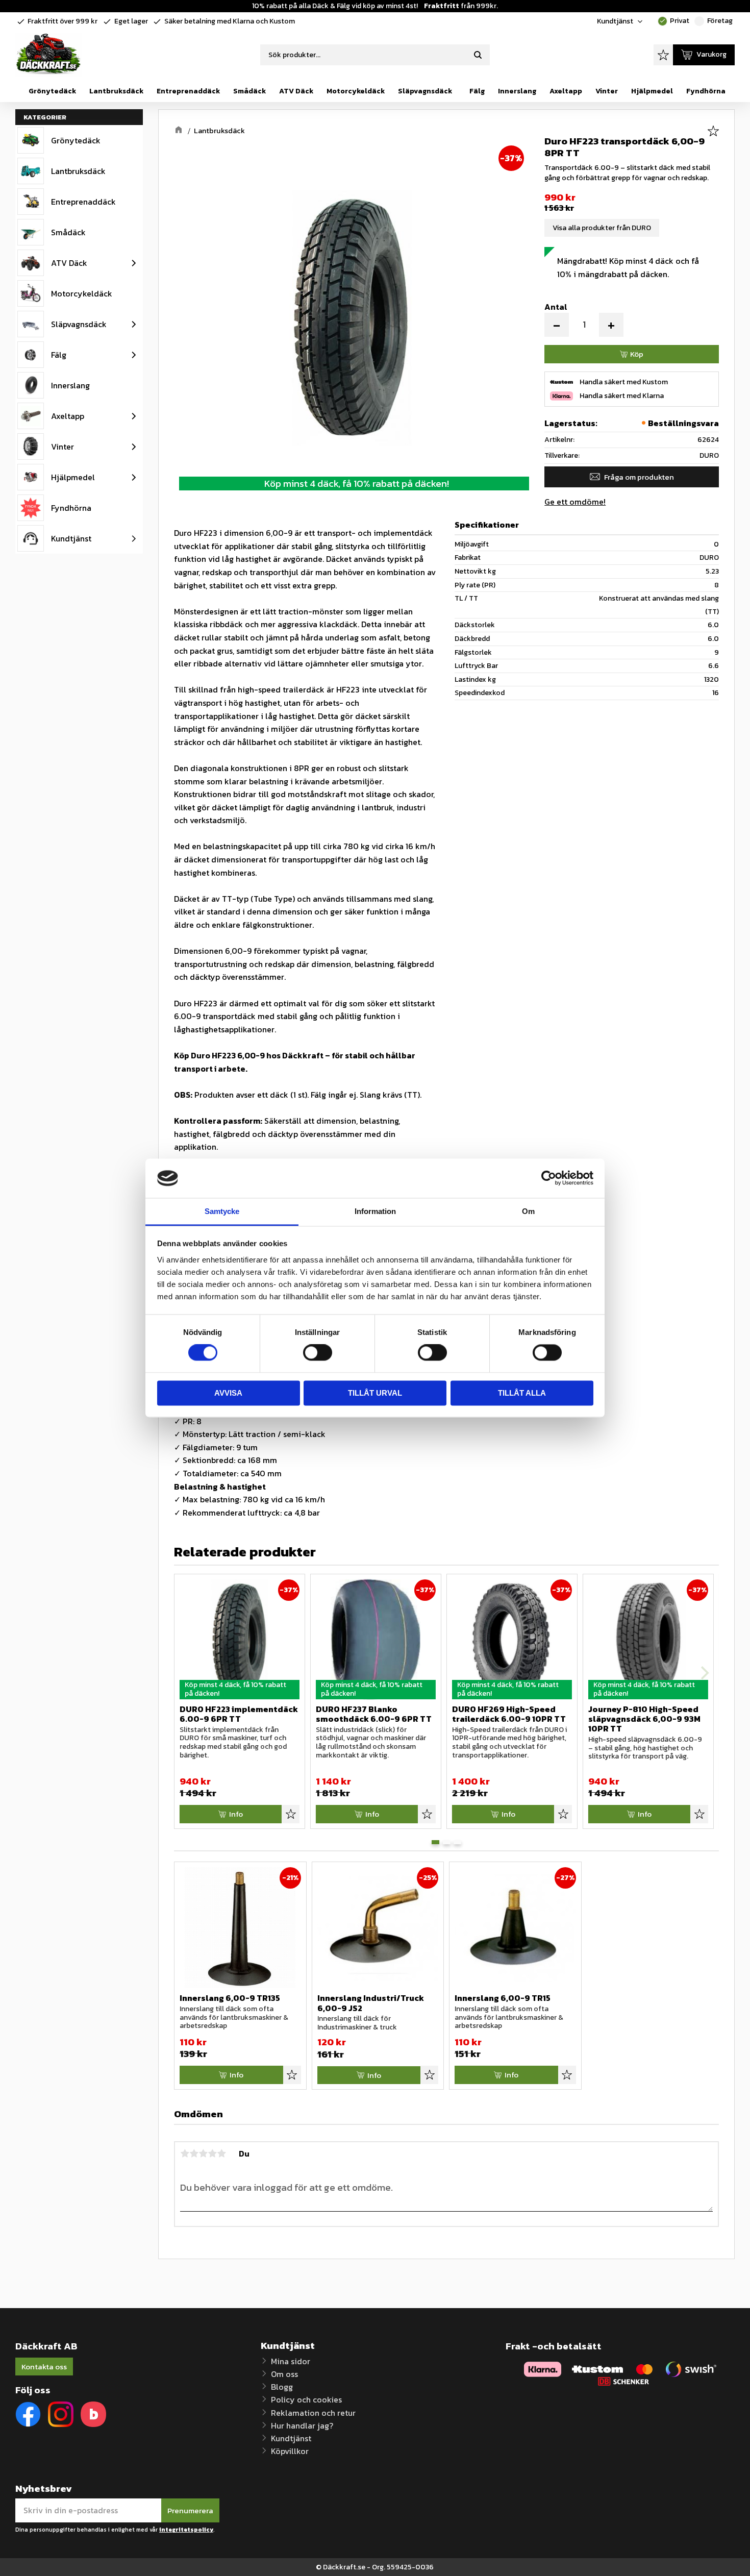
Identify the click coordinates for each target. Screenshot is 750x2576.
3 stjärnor (203, 2153)
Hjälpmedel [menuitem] (652, 91)
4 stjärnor (212, 2153)
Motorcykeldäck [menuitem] (356, 91)
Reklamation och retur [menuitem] (313, 2413)
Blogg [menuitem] (282, 2387)
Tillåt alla (522, 1393)
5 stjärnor (221, 2153)
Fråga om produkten (639, 477)
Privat (674, 21)
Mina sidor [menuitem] (291, 2361)
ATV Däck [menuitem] (296, 91)
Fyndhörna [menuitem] (706, 91)
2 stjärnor (194, 2153)
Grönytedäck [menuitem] (52, 91)
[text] (632, 197)
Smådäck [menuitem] (249, 91)
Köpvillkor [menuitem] (290, 2451)
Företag (714, 21)
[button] (663, 55)
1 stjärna (185, 2153)
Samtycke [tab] (222, 1211)
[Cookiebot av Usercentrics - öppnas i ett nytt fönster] (549, 1178)
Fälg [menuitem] (477, 91)
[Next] (704, 1673)
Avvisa (228, 1393)
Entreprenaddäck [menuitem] (188, 91)
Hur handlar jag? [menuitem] (302, 2425)
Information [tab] (375, 1211)
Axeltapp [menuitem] (566, 91)
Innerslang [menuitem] (517, 91)
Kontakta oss (44, 2367)
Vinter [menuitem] (607, 91)
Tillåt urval (375, 1393)
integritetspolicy (186, 2530)
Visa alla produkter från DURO (602, 228)
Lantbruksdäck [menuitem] (116, 91)
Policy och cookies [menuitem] (306, 2399)
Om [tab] (528, 1211)
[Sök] (478, 55)
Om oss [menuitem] (284, 2374)
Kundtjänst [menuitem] (615, 21)
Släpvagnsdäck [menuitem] (425, 91)
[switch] (318, 1353)
